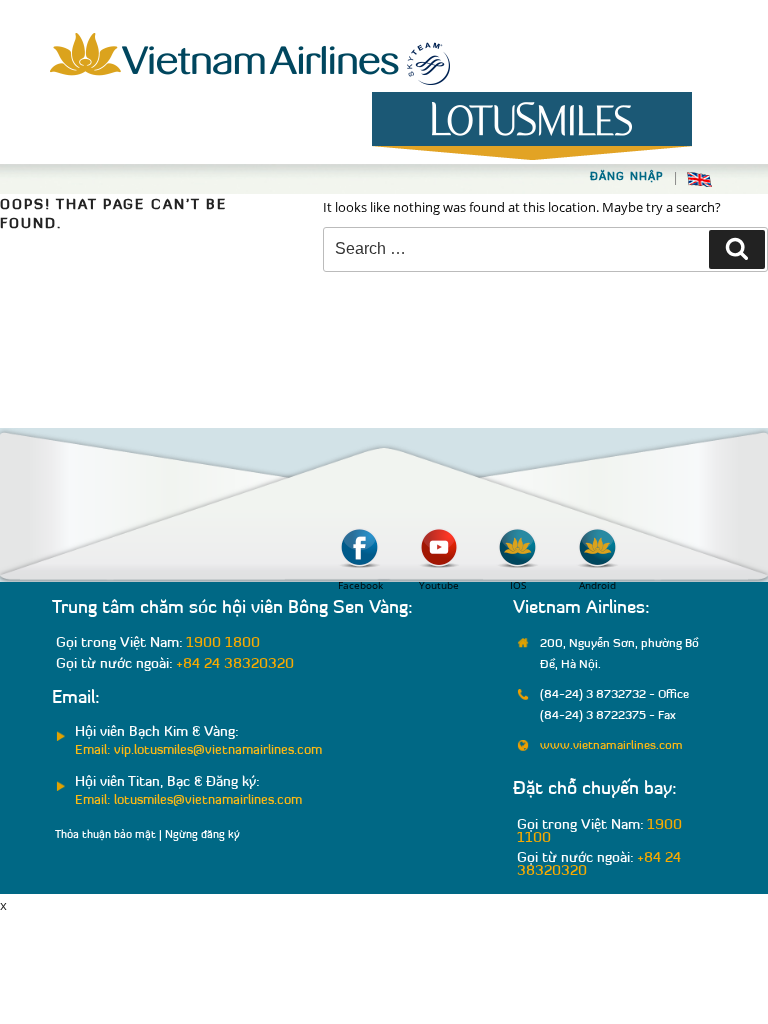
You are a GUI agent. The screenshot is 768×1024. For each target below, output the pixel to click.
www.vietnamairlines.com (611, 746)
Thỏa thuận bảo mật (105, 835)
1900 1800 (223, 643)
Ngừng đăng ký (202, 835)
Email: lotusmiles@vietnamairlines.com (188, 800)
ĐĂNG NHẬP (627, 177)
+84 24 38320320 (235, 664)
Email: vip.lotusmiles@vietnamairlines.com (198, 750)
